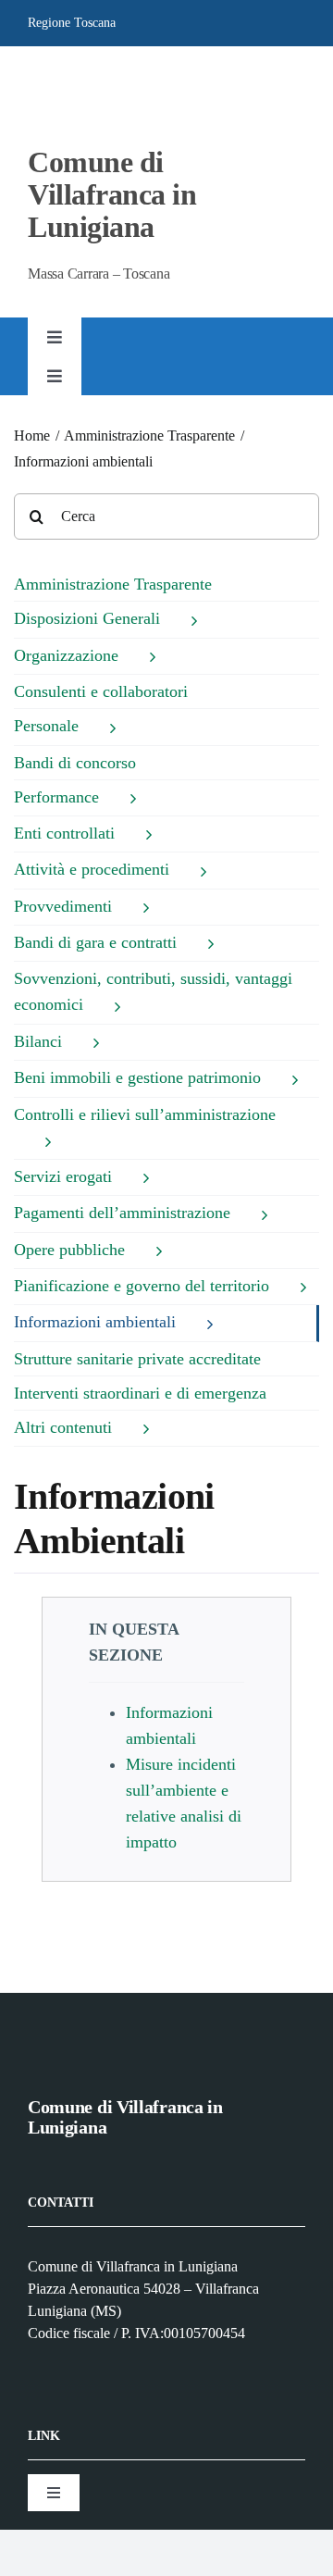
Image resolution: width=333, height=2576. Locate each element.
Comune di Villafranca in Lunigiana (112, 194)
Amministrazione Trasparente (113, 584)
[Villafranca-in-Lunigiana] (66, 78)
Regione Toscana (72, 23)
